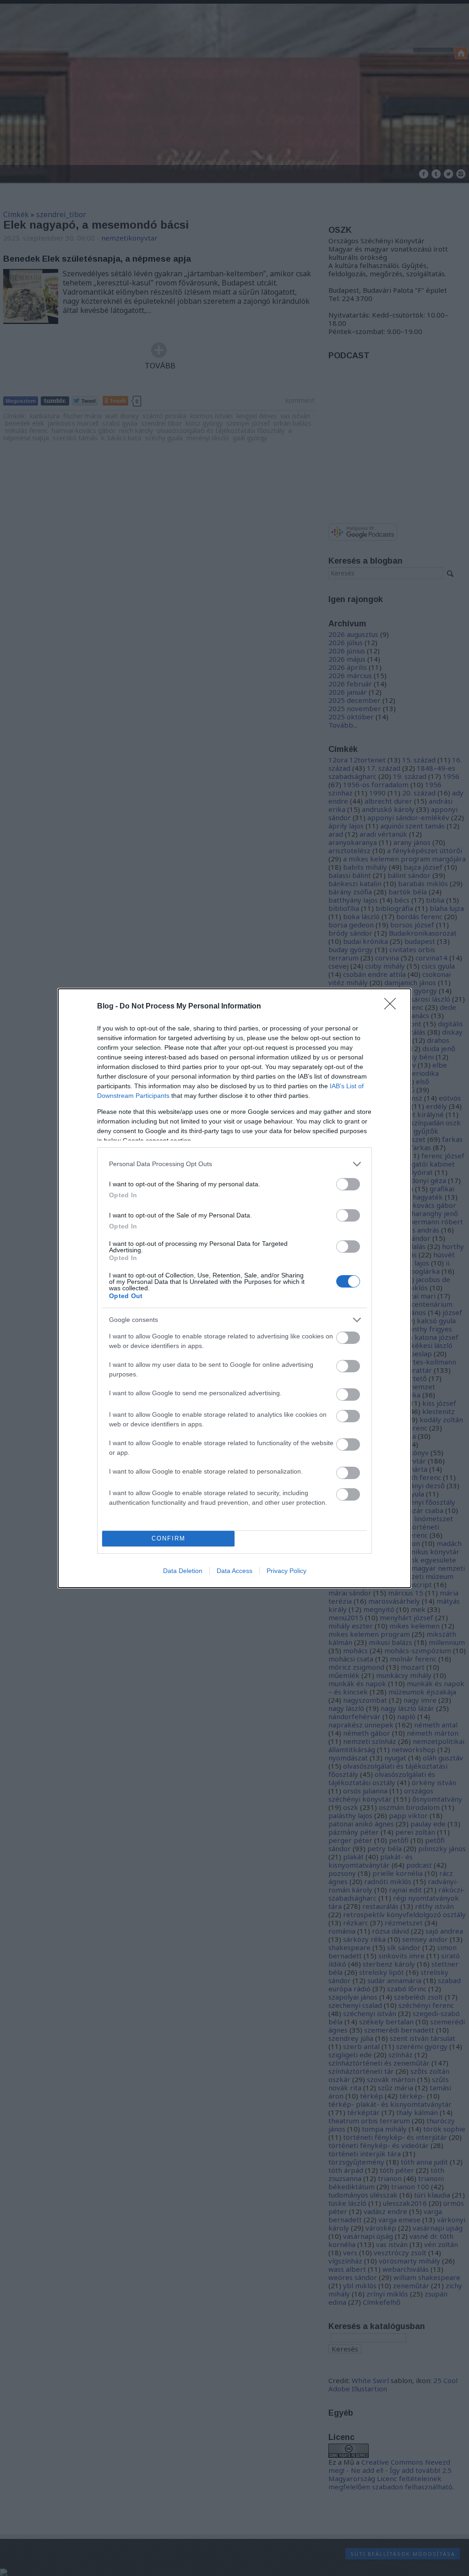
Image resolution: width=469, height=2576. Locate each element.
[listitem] (234, 1164)
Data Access (234, 1571)
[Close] (393, 1007)
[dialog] (234, 1288)
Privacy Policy (286, 1571)
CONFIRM (169, 1538)
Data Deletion (183, 1571)
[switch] (348, 1184)
